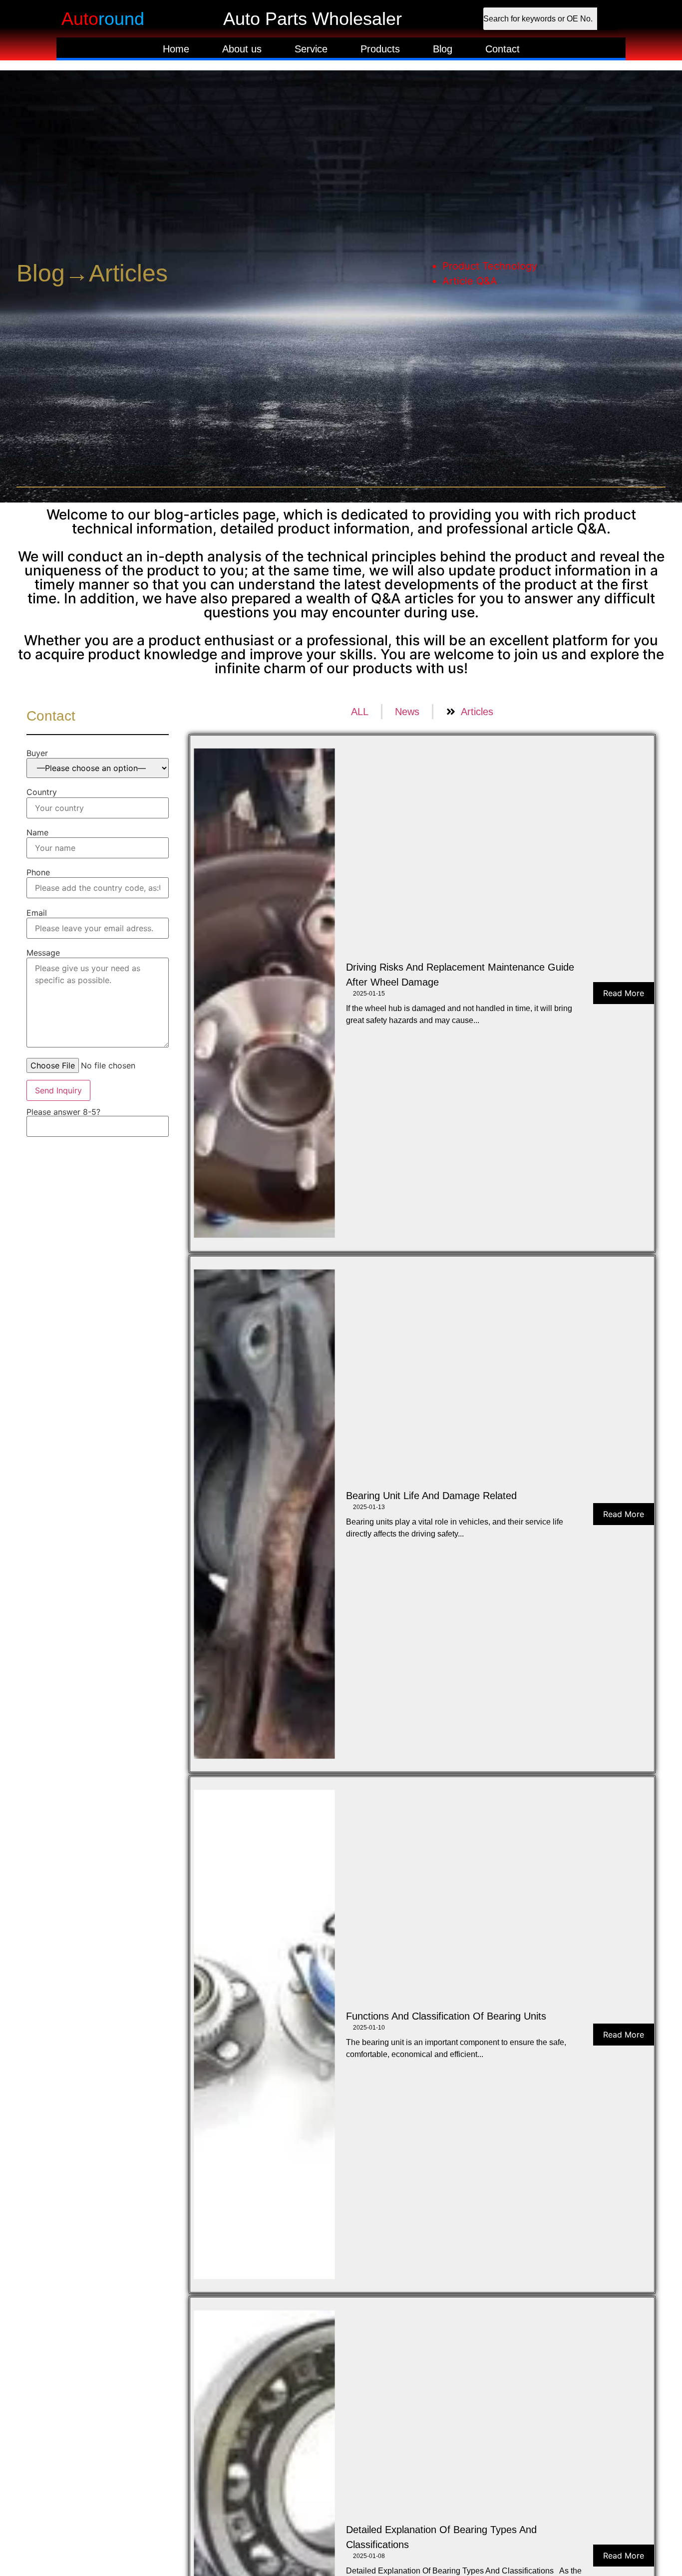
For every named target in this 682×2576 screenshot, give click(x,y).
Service (311, 49)
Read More (624, 993)
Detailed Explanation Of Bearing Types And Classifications (441, 2537)
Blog (443, 49)
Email (37, 913)
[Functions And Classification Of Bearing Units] (264, 2035)
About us (242, 49)
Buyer (37, 753)
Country (42, 792)
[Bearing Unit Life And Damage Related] (264, 1514)
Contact (503, 49)
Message (43, 953)
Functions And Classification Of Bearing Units (446, 2016)
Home (176, 49)
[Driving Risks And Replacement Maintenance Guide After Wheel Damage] (264, 993)
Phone (38, 872)
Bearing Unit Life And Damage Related (431, 1496)
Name (37, 832)
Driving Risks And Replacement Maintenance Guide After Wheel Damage (460, 975)
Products (380, 49)
